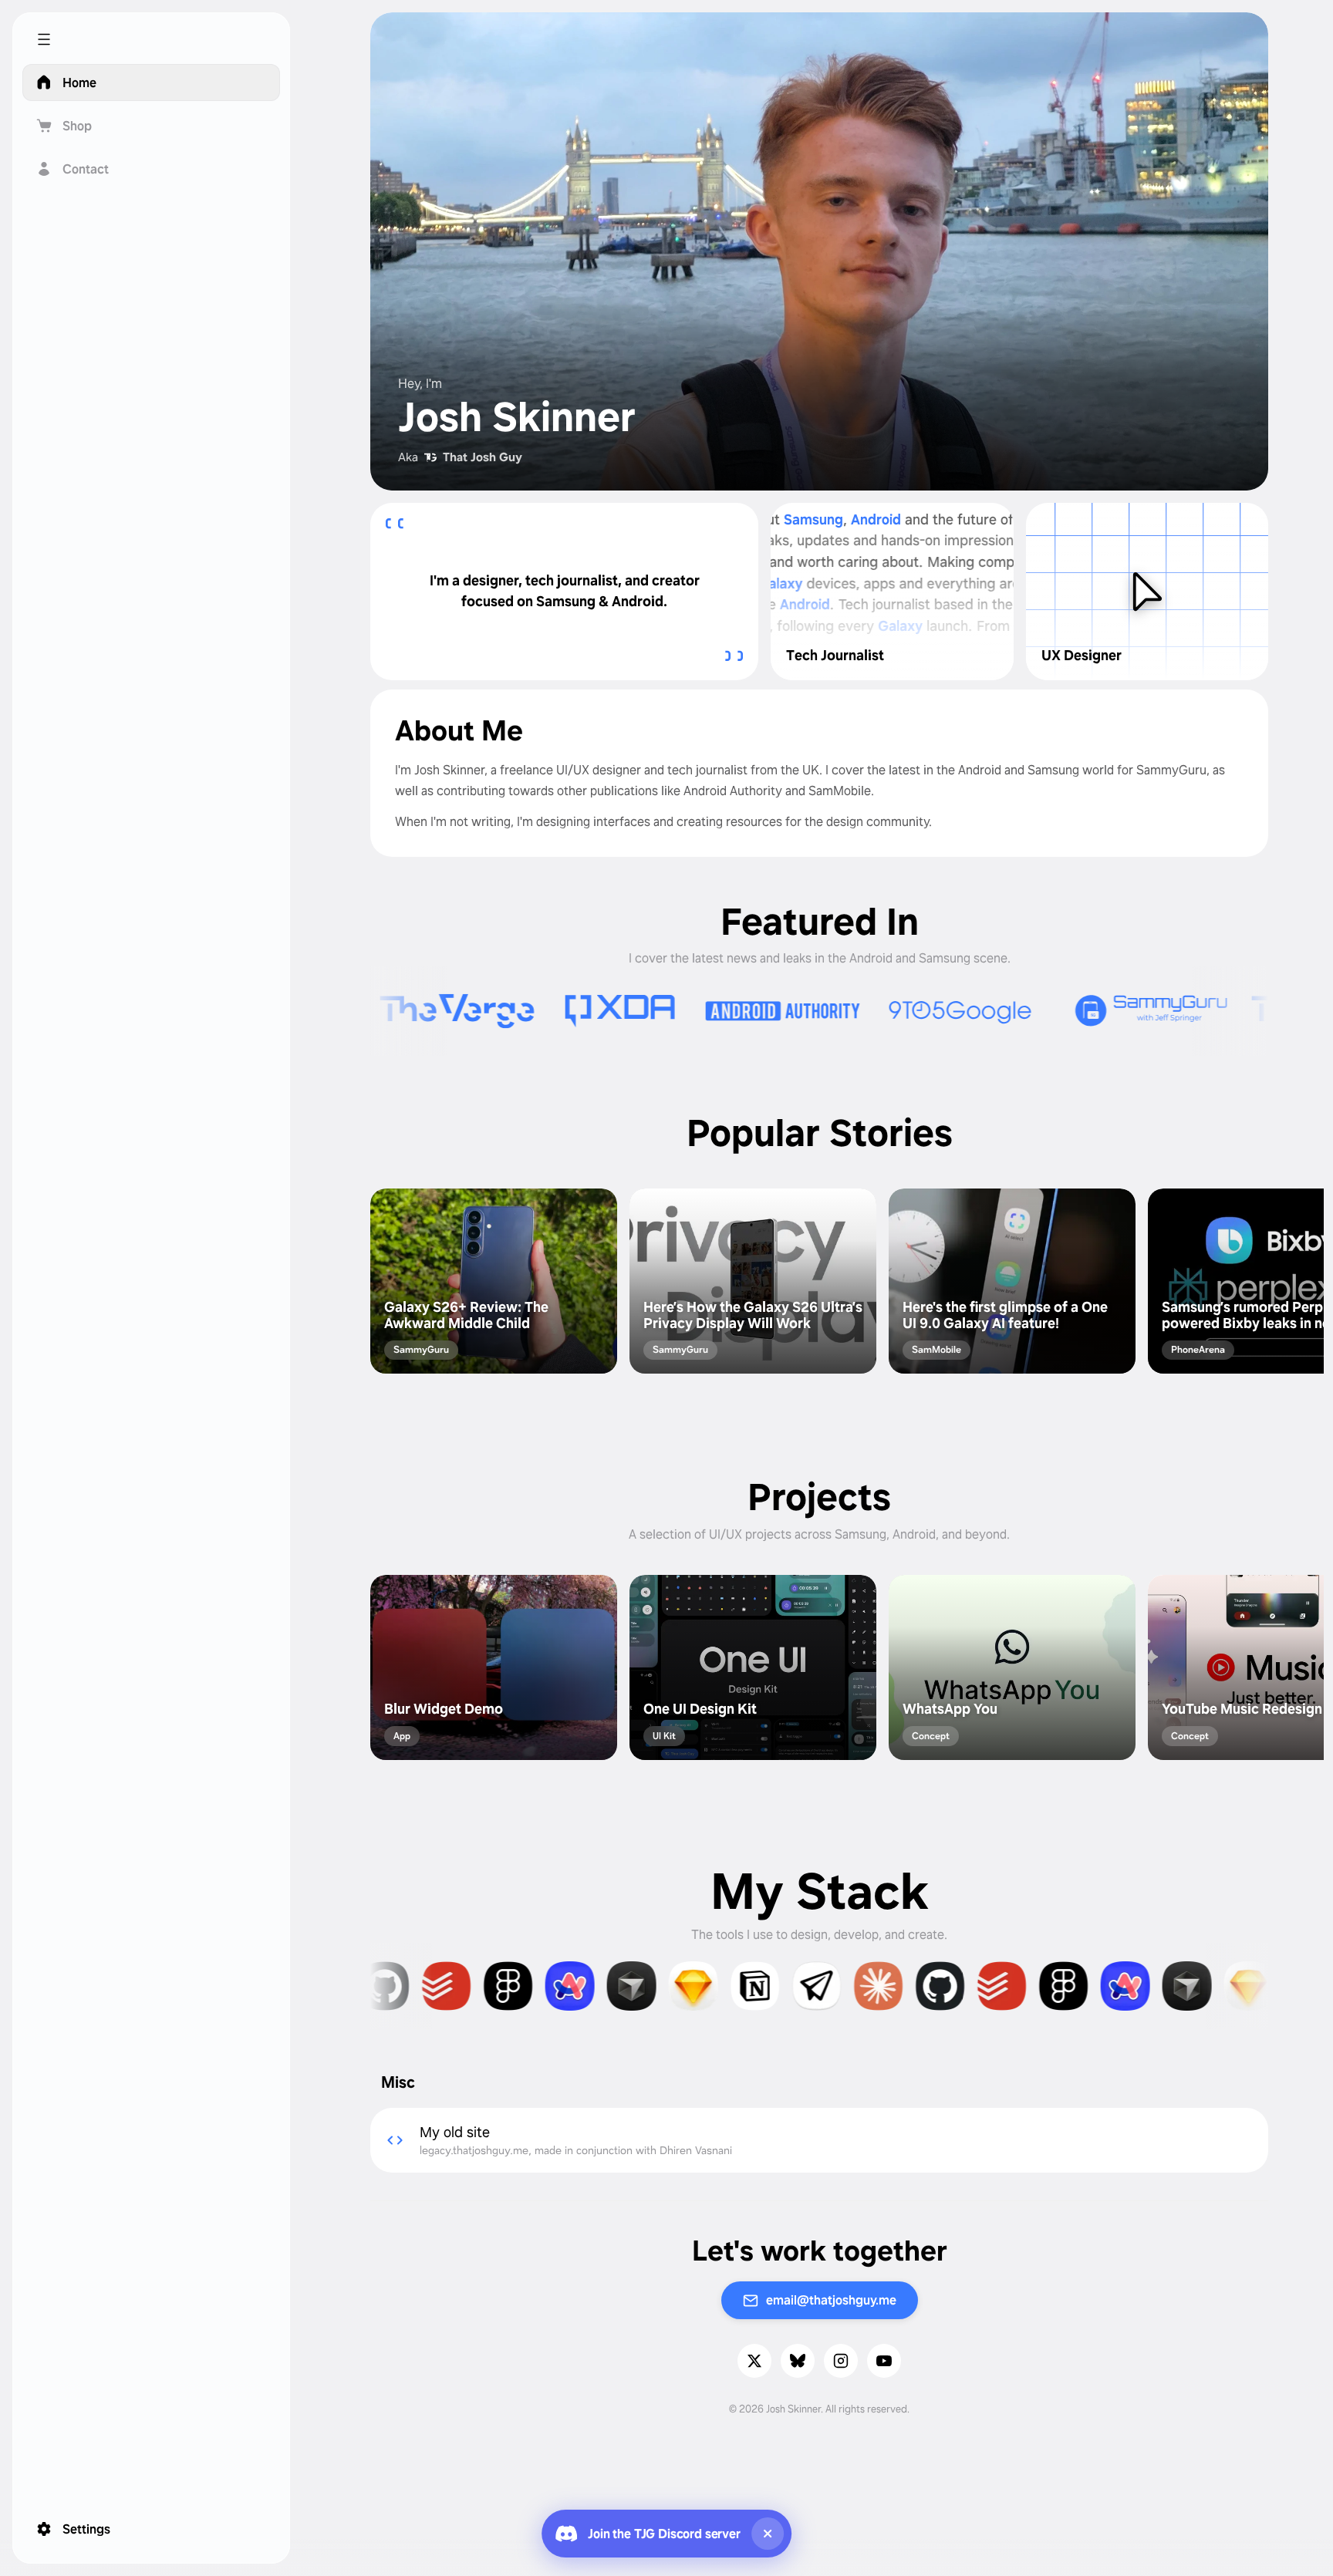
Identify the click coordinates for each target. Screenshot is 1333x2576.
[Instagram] (841, 2361)
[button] (151, 39)
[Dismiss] (768, 2534)
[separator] (285, 1288)
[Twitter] (754, 2361)
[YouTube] (884, 2361)
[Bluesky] (798, 2361)
